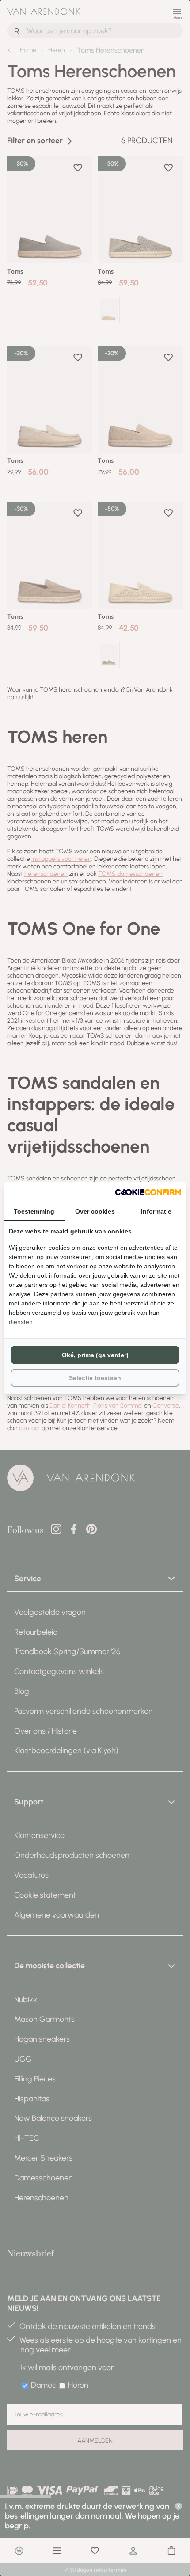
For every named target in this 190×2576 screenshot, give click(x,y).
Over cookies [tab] (95, 1211)
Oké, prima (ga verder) (95, 1355)
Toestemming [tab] (34, 1211)
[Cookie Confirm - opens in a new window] (148, 1192)
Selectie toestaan (95, 1378)
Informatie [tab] (156, 1211)
